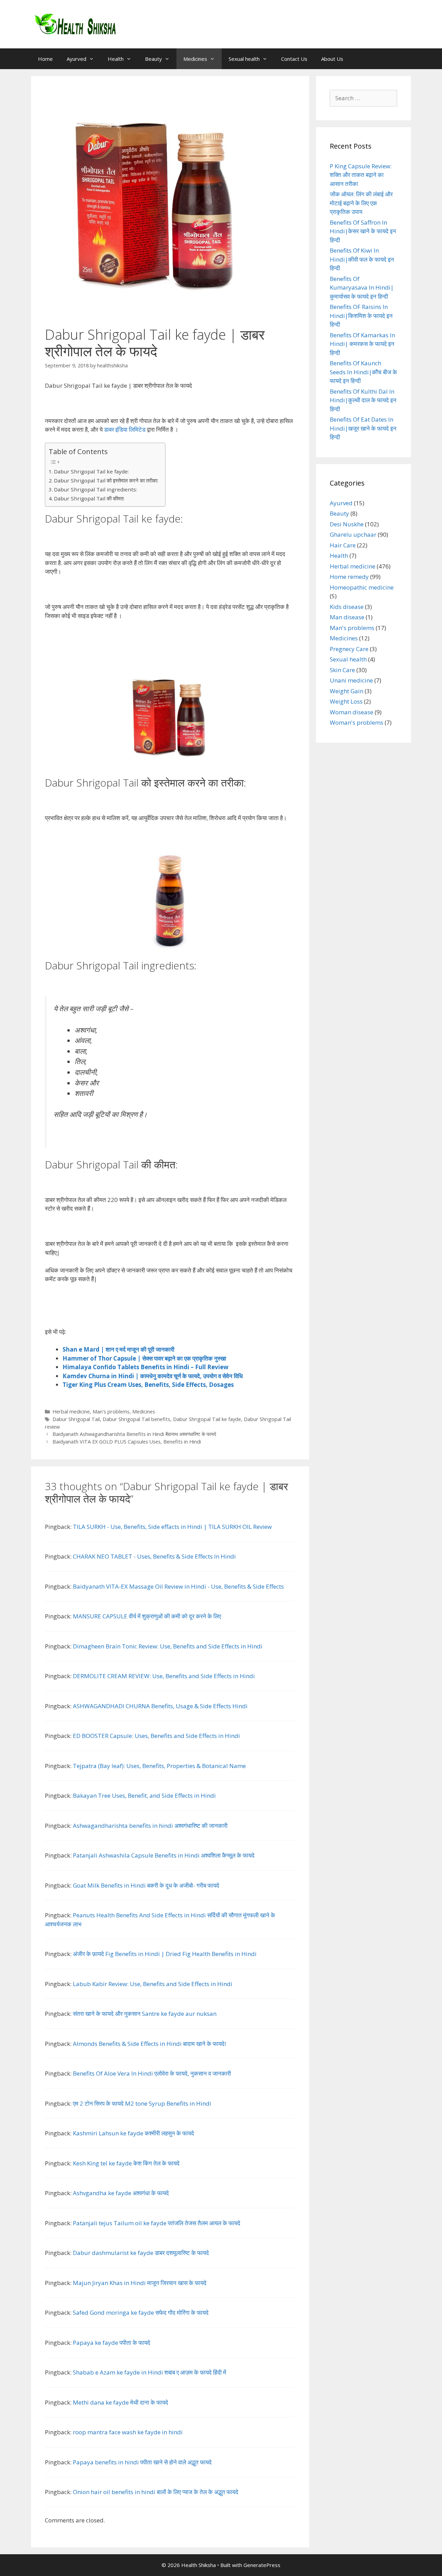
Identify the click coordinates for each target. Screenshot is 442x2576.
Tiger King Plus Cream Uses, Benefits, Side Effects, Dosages (148, 1385)
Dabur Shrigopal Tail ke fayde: (91, 471)
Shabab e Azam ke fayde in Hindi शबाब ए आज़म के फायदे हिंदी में (150, 2372)
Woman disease (352, 712)
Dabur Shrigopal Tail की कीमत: (89, 498)
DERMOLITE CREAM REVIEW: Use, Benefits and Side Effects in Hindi (164, 1676)
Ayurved (76, 59)
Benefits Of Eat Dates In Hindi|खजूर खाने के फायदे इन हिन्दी (363, 428)
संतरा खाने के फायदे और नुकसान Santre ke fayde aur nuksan (145, 2014)
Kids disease (347, 607)
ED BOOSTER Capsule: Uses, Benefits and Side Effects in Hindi (156, 1736)
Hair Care (343, 545)
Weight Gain (347, 691)
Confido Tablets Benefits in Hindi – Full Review (160, 1367)
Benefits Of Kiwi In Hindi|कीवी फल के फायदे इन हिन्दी (362, 259)
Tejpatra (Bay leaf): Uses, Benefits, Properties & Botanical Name (159, 1766)
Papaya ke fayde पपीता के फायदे (112, 2343)
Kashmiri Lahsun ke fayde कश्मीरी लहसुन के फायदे (133, 2133)
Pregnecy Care (349, 649)
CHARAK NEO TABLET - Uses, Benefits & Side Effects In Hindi (154, 1556)
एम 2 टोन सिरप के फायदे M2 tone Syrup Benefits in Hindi (142, 2103)
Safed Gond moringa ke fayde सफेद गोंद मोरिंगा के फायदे (141, 2312)
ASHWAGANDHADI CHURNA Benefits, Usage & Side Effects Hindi (160, 1706)
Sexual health (244, 59)
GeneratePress (262, 2565)
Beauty (153, 59)
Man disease (347, 617)
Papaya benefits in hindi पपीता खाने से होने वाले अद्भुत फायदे (142, 2462)
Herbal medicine (71, 1412)
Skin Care (342, 670)
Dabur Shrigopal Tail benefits (136, 1419)
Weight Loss (346, 701)
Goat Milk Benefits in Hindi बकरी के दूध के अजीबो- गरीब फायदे (146, 1885)
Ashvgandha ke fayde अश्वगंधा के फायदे (121, 2193)
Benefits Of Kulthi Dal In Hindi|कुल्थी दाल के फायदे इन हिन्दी (363, 400)
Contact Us (294, 59)
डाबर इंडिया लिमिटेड (125, 429)
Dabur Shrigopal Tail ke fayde (207, 1419)
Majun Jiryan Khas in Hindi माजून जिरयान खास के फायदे (140, 2283)
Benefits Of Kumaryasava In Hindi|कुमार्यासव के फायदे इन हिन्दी (362, 288)
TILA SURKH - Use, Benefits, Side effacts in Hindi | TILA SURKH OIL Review (172, 1527)
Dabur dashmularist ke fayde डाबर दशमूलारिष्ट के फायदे (141, 2253)
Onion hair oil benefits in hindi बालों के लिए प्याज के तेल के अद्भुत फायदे (156, 2492)
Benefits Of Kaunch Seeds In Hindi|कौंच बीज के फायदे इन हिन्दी (363, 372)
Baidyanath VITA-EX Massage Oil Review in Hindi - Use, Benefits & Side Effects (178, 1586)
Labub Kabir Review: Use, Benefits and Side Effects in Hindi (153, 1984)
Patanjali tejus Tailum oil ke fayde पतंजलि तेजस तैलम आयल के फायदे (157, 2223)
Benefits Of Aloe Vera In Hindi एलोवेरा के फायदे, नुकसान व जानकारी (152, 2073)
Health (116, 59)
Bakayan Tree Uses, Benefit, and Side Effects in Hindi (144, 1795)
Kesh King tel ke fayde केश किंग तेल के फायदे (126, 2163)
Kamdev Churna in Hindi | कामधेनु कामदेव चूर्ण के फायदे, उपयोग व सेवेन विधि (153, 1376)
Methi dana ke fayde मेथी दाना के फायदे (121, 2402)
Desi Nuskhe (347, 524)
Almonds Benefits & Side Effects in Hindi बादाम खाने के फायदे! (149, 2044)
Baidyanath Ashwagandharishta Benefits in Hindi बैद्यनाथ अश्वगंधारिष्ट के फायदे (134, 1434)
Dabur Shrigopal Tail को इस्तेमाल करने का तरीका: (106, 480)
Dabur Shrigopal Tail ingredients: (95, 489)
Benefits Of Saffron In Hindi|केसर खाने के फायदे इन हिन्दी (363, 231)
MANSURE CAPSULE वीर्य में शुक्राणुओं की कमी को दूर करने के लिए (147, 1616)
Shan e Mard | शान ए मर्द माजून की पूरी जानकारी (118, 1349)
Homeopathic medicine (362, 587)
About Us (332, 59)
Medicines (195, 59)
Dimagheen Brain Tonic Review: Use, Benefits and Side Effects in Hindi (168, 1646)
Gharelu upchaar (353, 534)
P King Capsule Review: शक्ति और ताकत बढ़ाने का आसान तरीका (361, 175)
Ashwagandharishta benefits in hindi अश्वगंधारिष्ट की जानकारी (150, 1826)
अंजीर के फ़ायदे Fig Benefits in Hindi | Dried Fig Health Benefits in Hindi (165, 1954)
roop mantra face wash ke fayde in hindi (128, 2432)
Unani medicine (351, 680)
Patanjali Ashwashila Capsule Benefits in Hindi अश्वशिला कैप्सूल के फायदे (164, 1855)
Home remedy (349, 577)
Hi (66, 1367)
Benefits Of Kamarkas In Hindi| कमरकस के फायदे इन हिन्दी (362, 344)
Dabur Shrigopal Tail (76, 1419)
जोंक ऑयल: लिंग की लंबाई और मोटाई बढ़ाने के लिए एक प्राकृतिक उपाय (361, 203)
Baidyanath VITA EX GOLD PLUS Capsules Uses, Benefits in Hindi (127, 1442)
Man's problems (111, 1412)
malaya (80, 1367)
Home (45, 59)
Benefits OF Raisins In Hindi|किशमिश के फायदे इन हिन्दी (361, 316)
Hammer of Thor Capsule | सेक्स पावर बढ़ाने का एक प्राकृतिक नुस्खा (144, 1358)
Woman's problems (357, 722)
